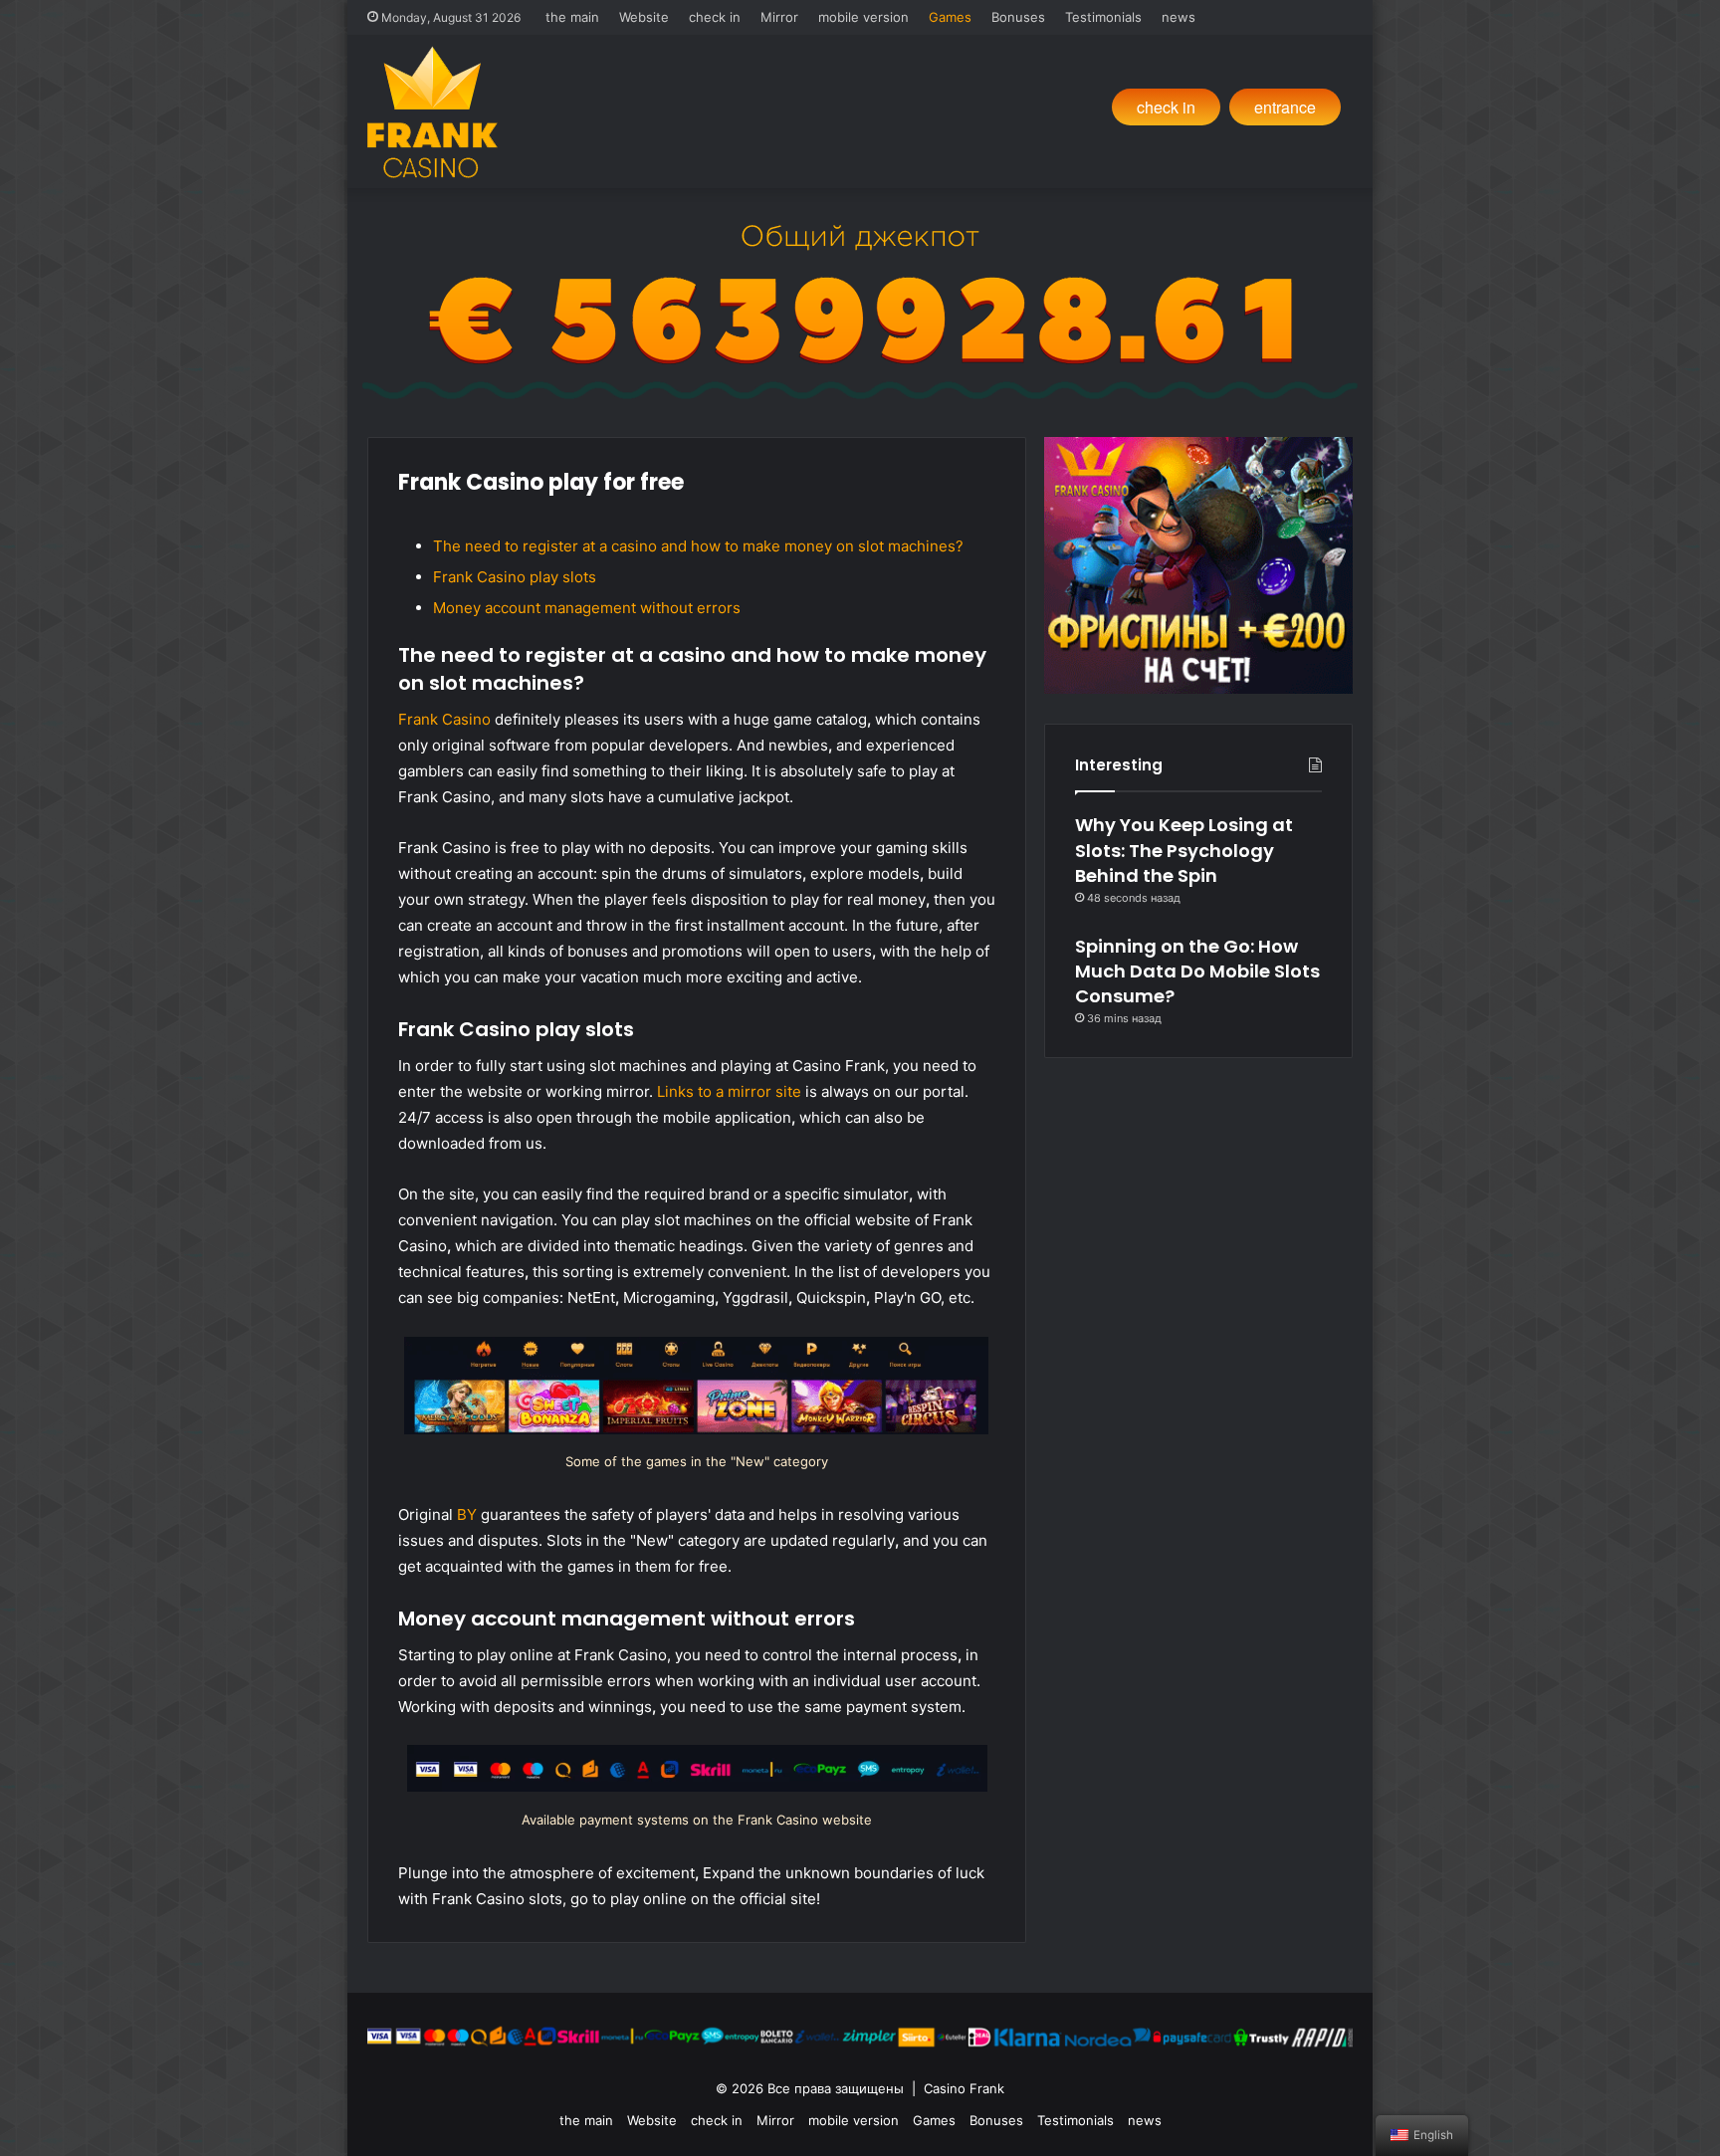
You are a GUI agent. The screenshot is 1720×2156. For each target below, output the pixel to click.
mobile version (863, 17)
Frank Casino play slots (515, 577)
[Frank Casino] (432, 112)
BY (467, 1514)
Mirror (779, 17)
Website (644, 17)
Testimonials (1103, 17)
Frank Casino (444, 719)
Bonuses (1018, 17)
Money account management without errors (587, 608)
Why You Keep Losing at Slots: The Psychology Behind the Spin (1184, 850)
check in (715, 17)
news (1179, 17)
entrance (1285, 107)
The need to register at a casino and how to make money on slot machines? (698, 546)
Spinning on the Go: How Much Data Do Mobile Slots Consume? (1197, 971)
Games (950, 17)
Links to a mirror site (729, 1091)
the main (572, 17)
